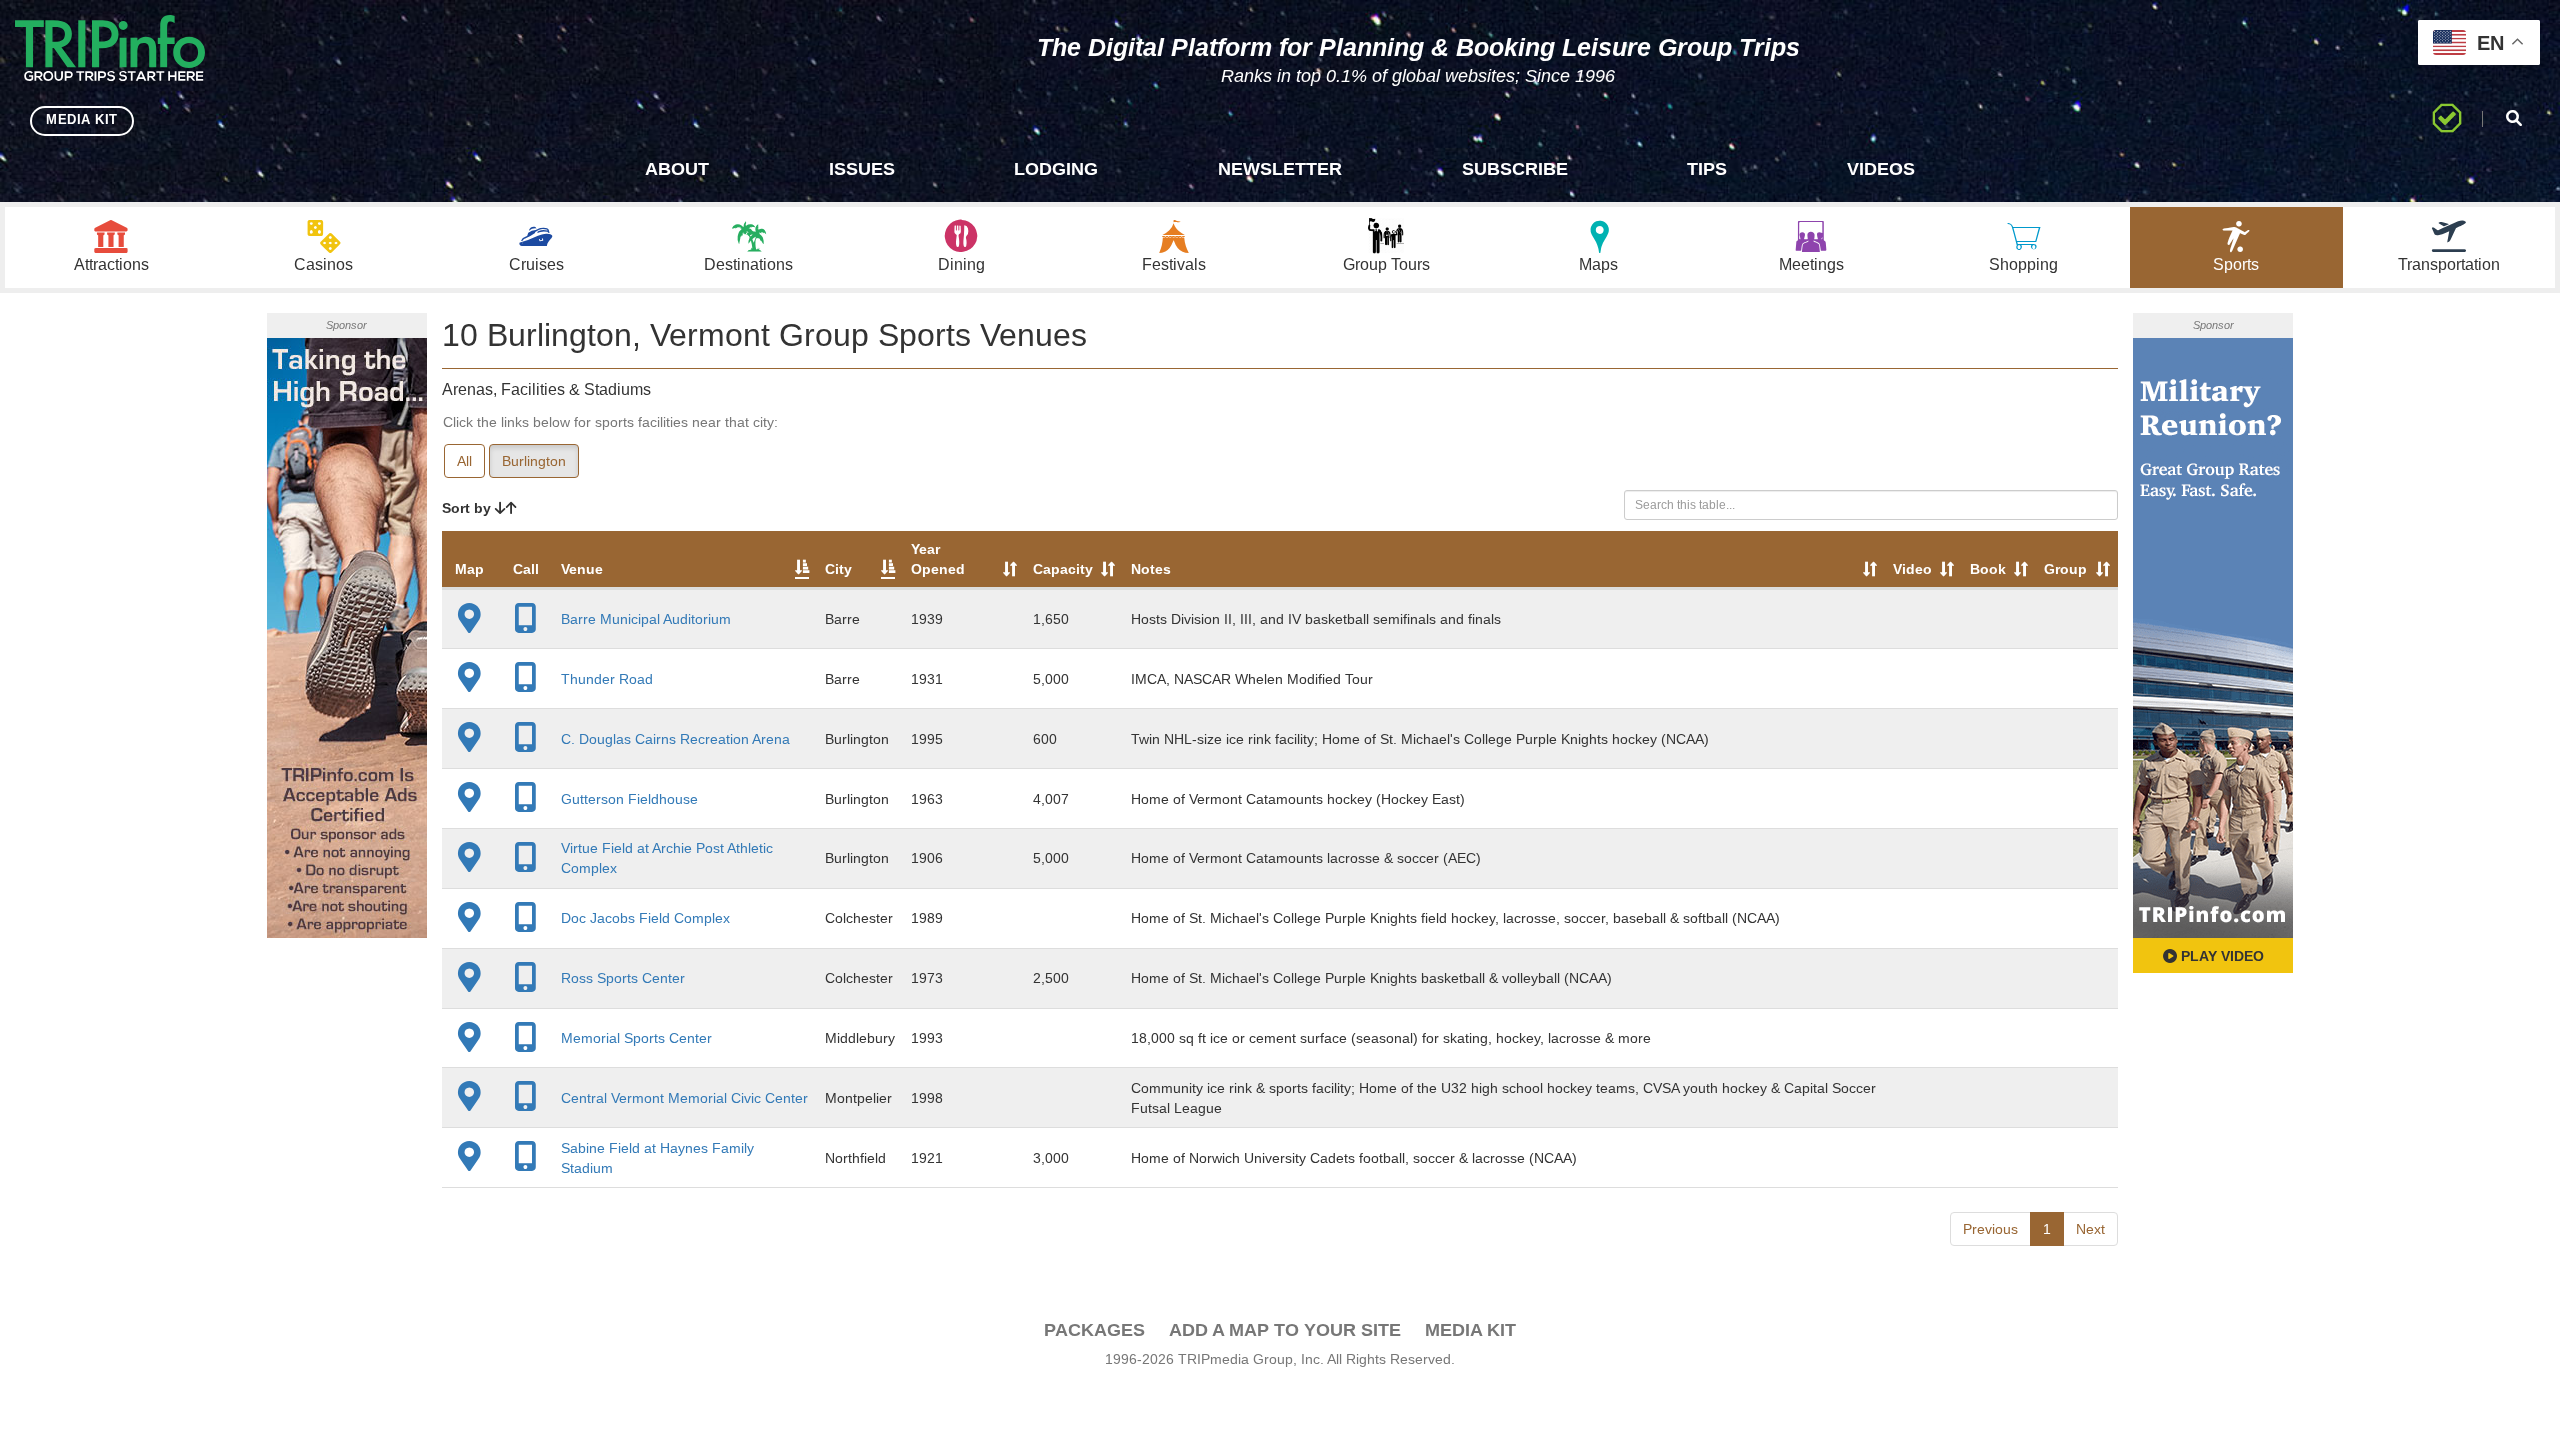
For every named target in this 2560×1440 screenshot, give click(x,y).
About (677, 169)
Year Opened (938, 559)
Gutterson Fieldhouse (629, 799)
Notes (1151, 569)
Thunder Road (607, 679)
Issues (862, 169)
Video (1912, 569)
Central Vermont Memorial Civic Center (684, 1098)
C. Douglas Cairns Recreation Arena (675, 739)
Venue (582, 569)
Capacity (1063, 569)
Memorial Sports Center (636, 1038)
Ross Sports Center (623, 978)
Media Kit (1470, 1330)
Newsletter (1280, 169)
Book (1988, 569)
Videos (1881, 169)
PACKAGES (1094, 1330)
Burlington (534, 461)
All (464, 461)
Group (2065, 569)
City (838, 569)
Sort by (468, 508)
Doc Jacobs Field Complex (645, 918)
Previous (1990, 1229)
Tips (1707, 169)
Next (2090, 1229)
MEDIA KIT (82, 119)
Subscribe (1515, 169)
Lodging (1056, 169)
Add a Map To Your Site (1285, 1330)
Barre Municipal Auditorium (646, 619)
